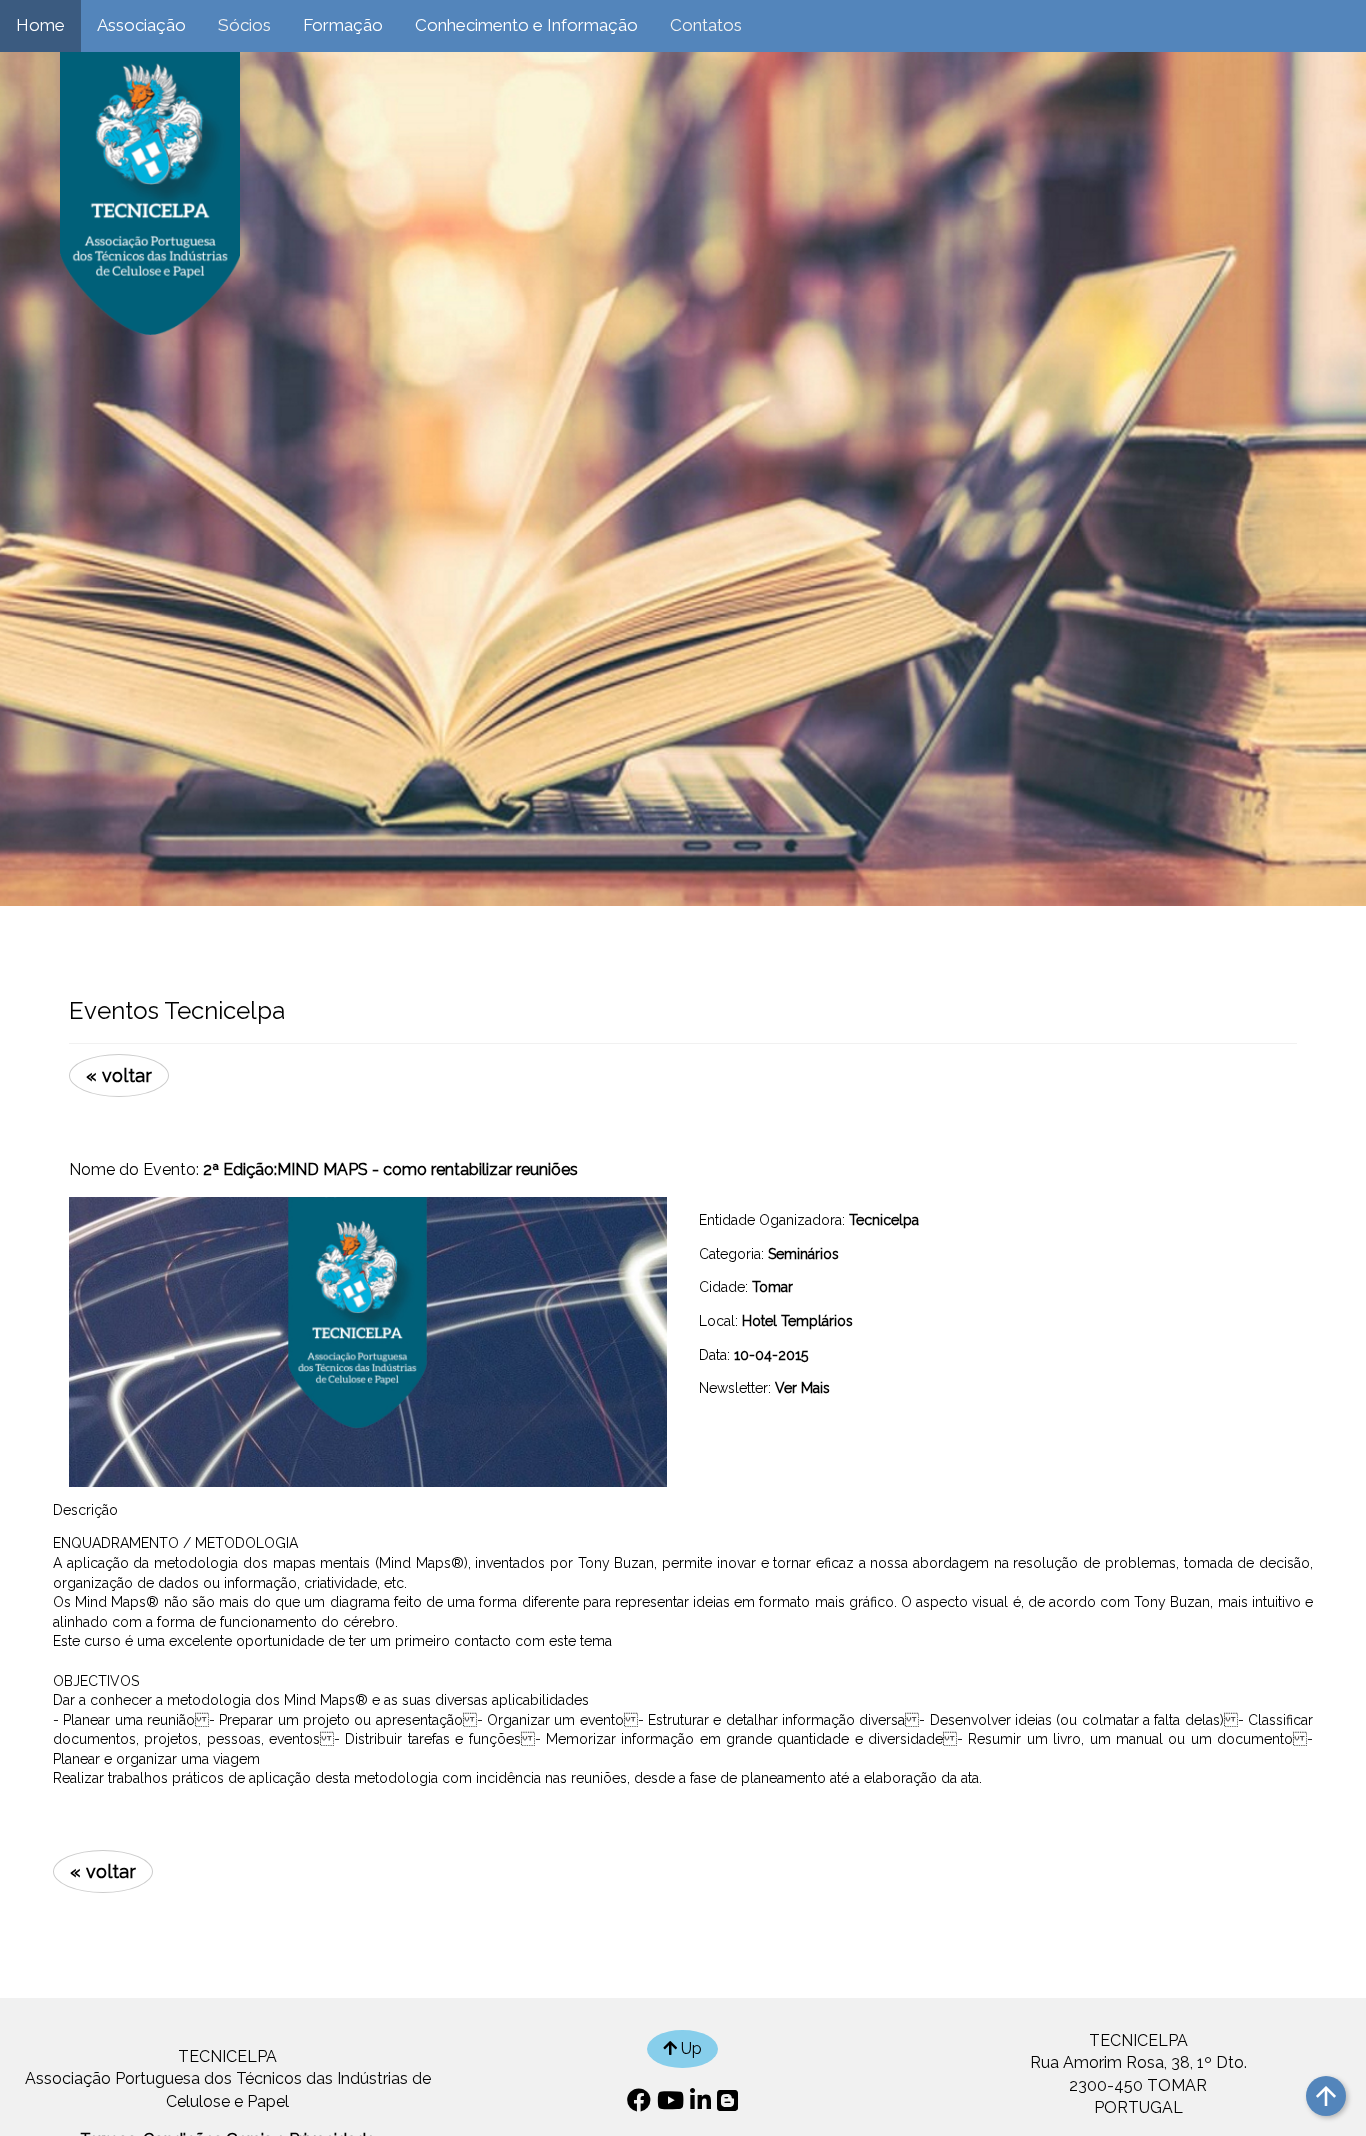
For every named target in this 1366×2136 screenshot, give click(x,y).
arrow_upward (1326, 2096)
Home (40, 25)
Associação (141, 25)
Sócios (244, 25)
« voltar (119, 1075)
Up (689, 2048)
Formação (343, 25)
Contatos (706, 25)
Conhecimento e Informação (526, 25)
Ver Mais (802, 1388)
